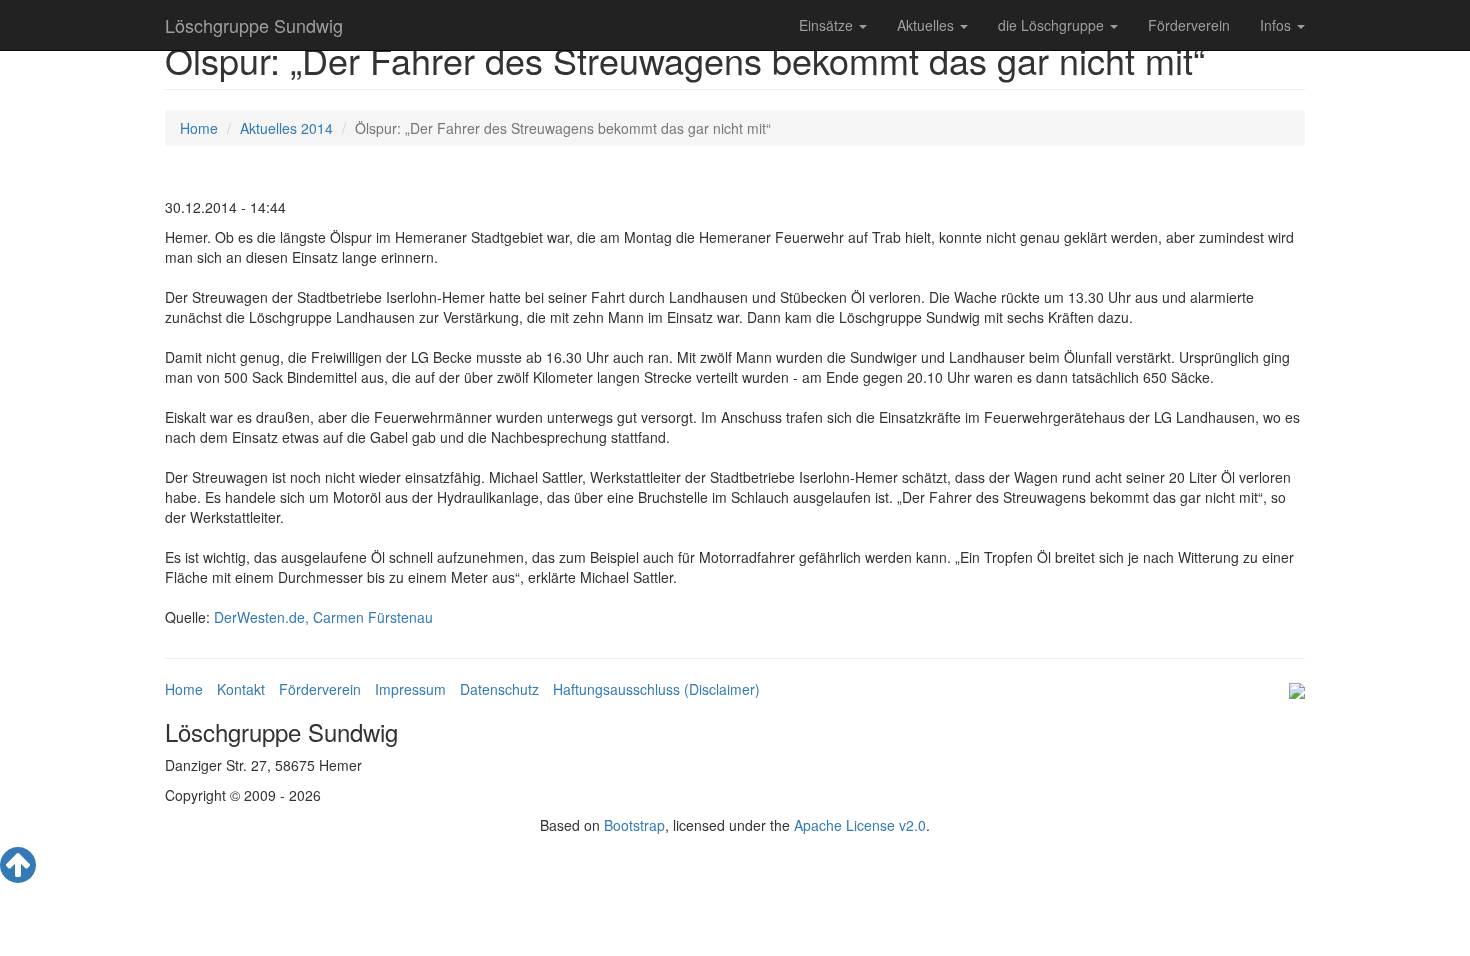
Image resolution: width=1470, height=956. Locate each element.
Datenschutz (499, 689)
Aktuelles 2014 (286, 128)
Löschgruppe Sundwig (254, 25)
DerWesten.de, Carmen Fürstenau (323, 617)
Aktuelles (927, 25)
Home (199, 128)
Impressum (410, 689)
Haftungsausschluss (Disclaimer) (656, 689)
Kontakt (241, 689)
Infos (1277, 25)
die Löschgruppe (1053, 25)
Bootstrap (634, 825)
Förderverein (1189, 25)
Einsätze (828, 25)
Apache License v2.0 (860, 825)
